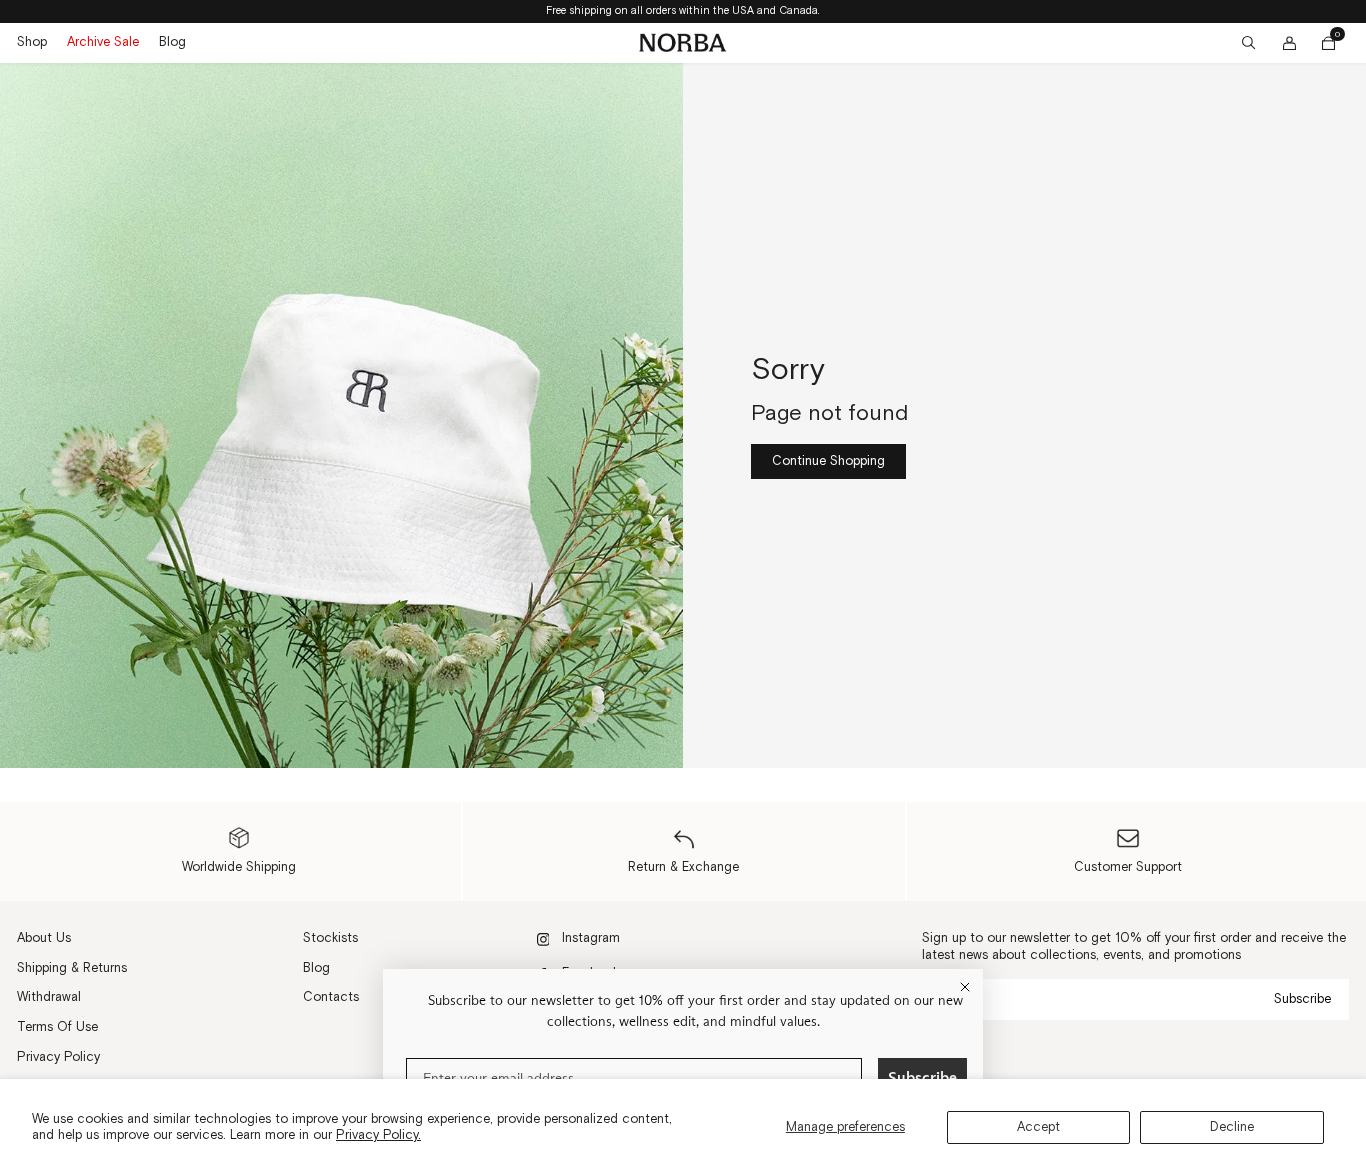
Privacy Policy (58, 1057)
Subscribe (1302, 999)
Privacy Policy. (378, 1135)
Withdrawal (49, 997)
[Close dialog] (965, 987)
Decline (1232, 1127)
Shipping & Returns (72, 968)
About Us (44, 938)
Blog (172, 42)
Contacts (331, 997)
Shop (32, 42)
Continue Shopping (828, 461)
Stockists (330, 938)
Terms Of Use (57, 1027)
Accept (1038, 1127)
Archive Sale (103, 42)
